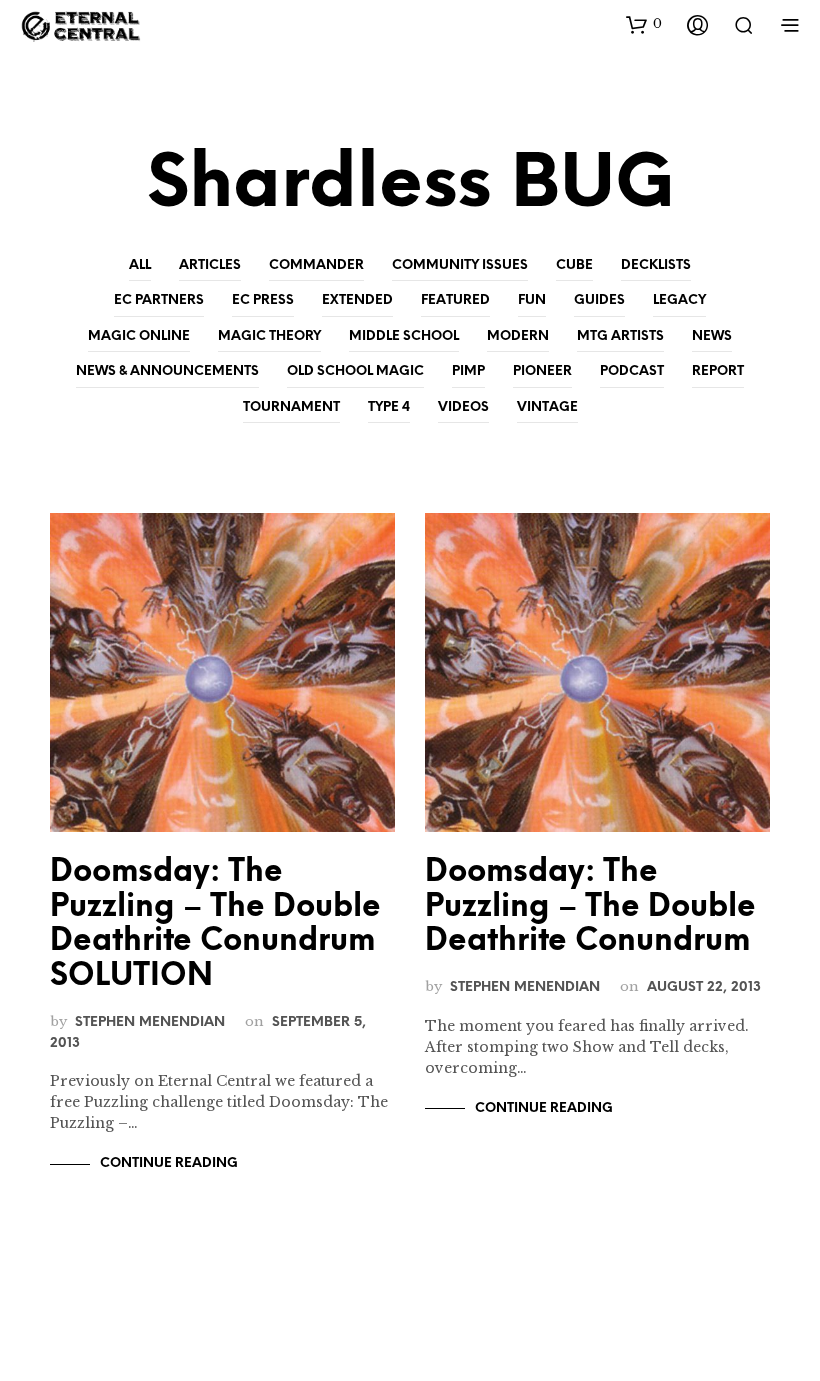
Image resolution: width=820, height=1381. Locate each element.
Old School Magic (355, 371)
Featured (455, 300)
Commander (316, 265)
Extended (357, 300)
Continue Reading (169, 1163)
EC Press (263, 300)
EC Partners (159, 300)
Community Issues (460, 265)
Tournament (291, 407)
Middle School (404, 336)
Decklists (656, 265)
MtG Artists (620, 336)
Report (718, 371)
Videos (463, 407)
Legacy (679, 300)
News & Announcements (167, 371)
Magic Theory (269, 336)
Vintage (547, 407)
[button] (644, 24)
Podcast (632, 371)
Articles (210, 265)
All (140, 265)
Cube (574, 265)
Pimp (468, 371)
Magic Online (139, 336)
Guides (599, 300)
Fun (532, 300)
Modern (518, 336)
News (712, 336)
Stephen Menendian (150, 1022)
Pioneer (542, 371)
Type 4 (389, 407)
